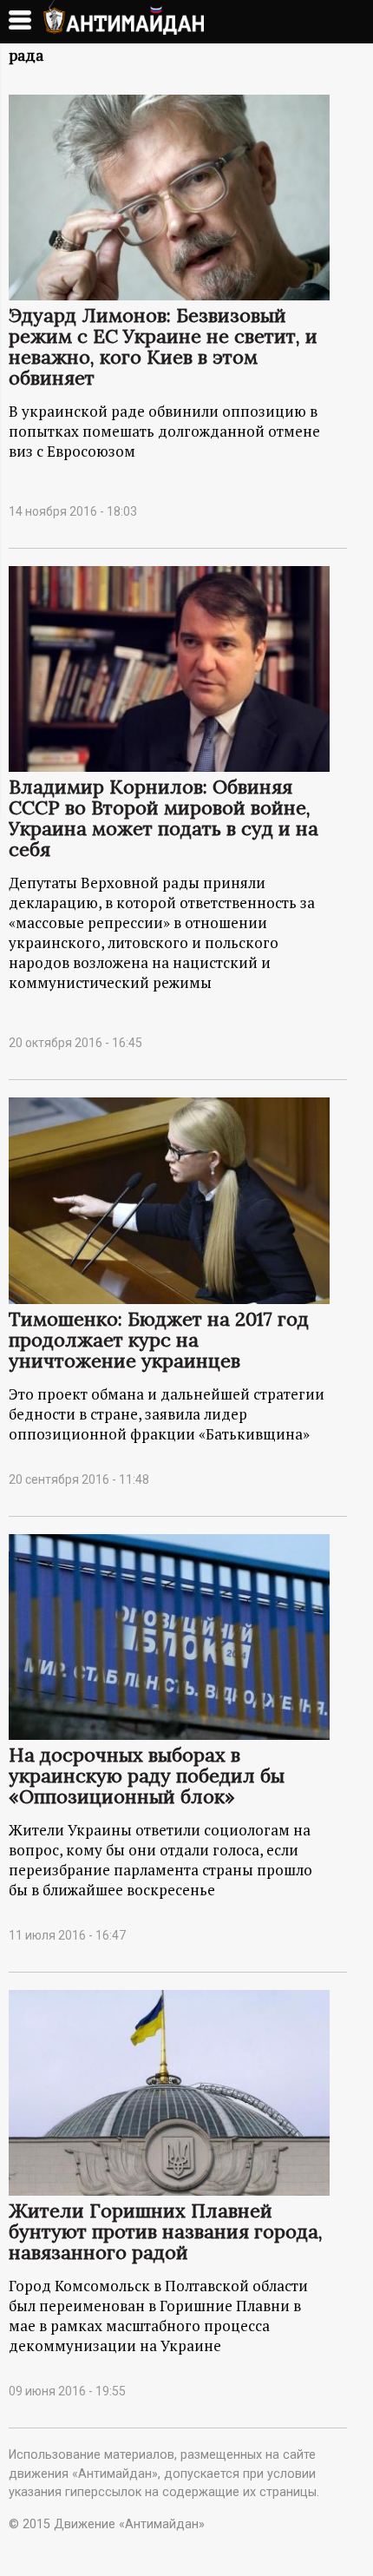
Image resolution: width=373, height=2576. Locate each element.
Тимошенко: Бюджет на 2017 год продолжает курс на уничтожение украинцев (159, 1340)
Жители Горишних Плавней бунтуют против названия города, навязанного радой (166, 2231)
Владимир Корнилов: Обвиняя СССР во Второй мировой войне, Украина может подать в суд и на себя (164, 818)
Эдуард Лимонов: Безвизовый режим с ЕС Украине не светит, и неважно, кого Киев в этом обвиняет (163, 346)
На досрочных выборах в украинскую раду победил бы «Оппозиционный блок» (147, 1776)
